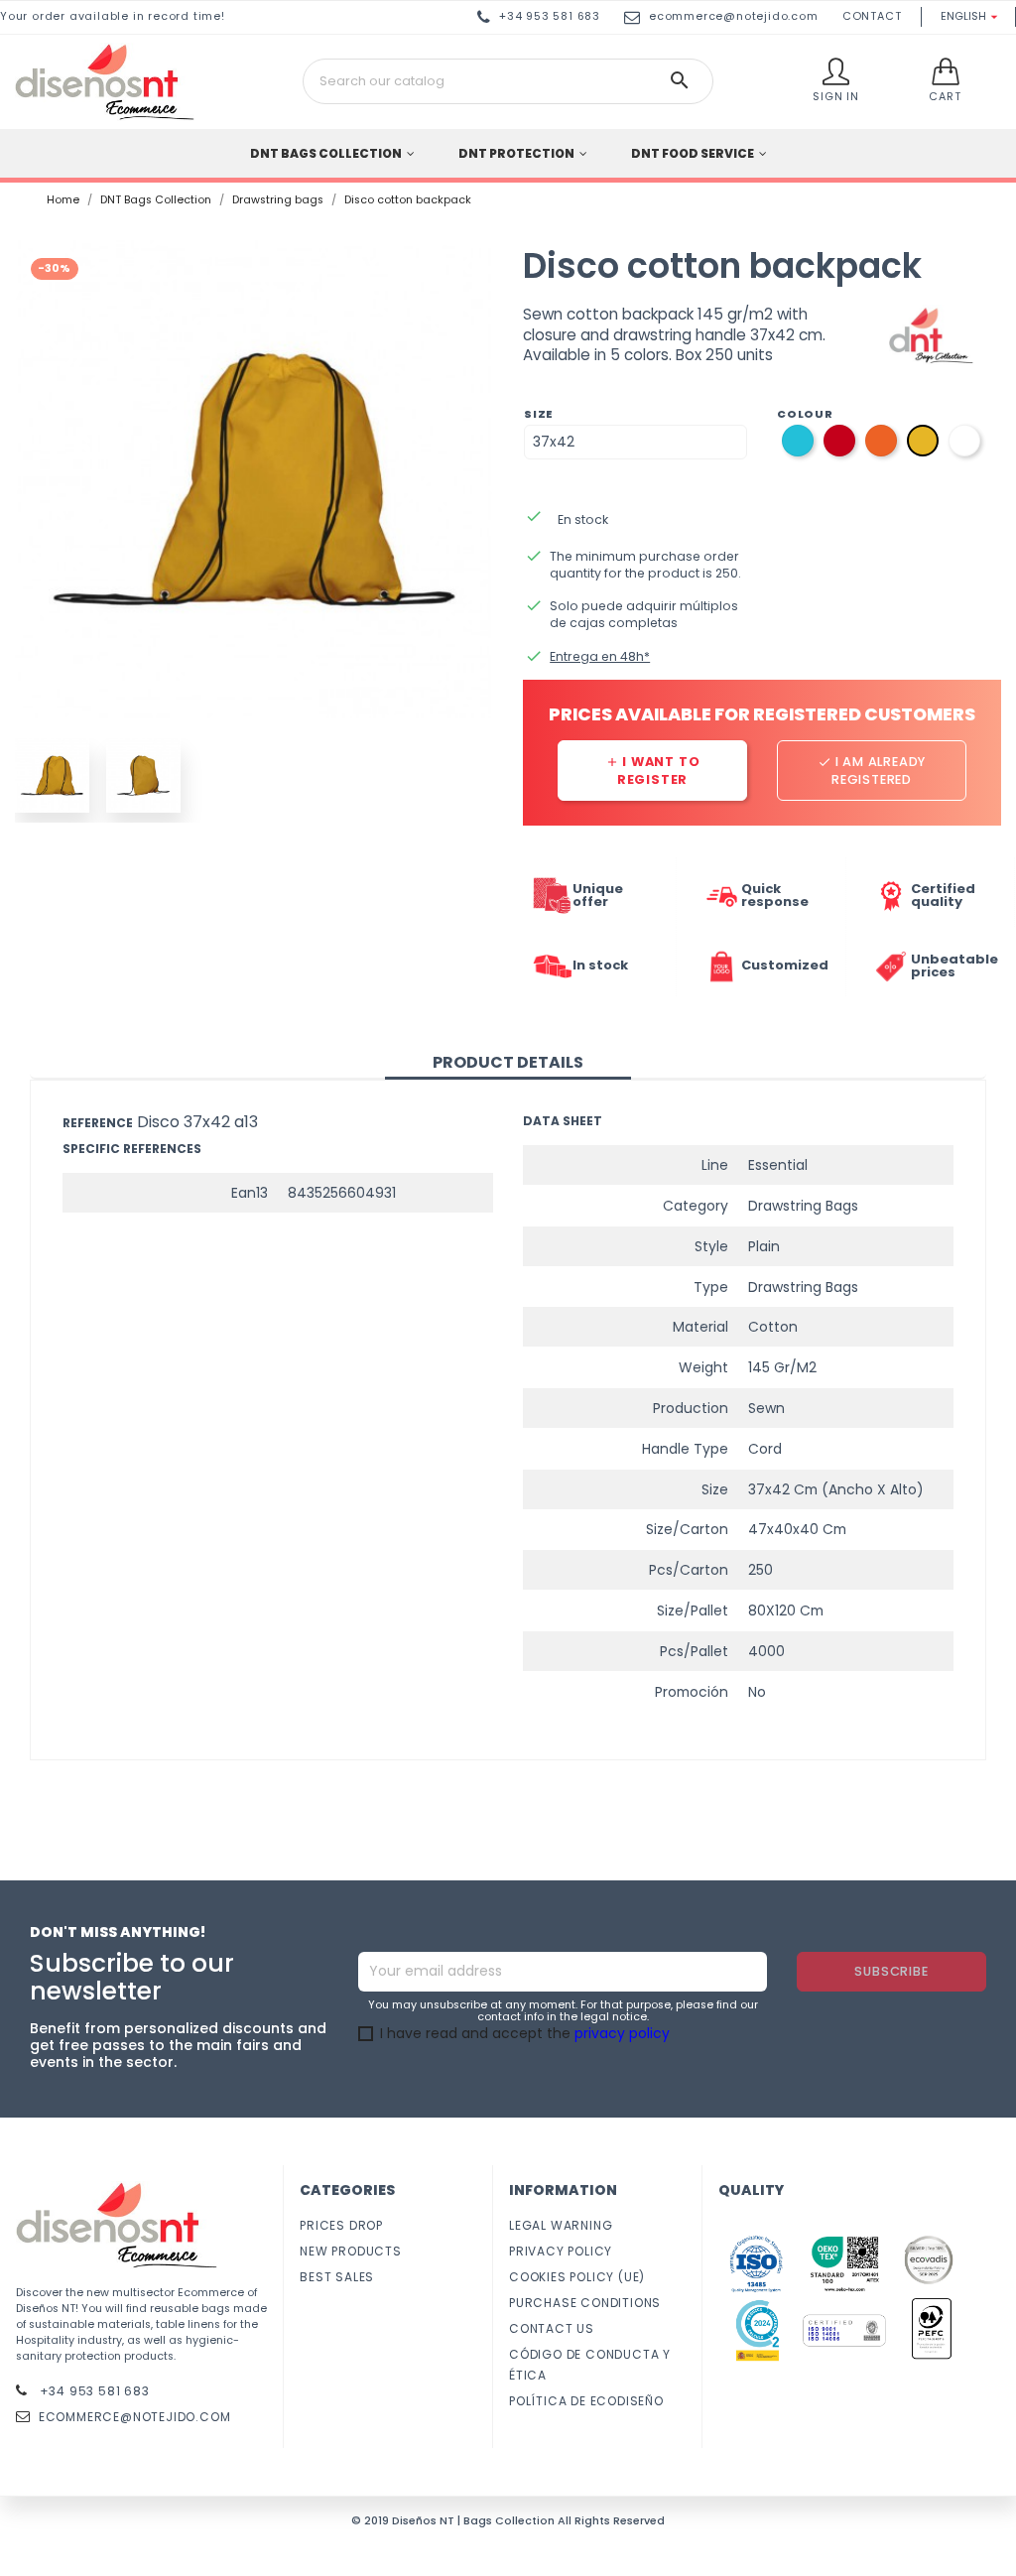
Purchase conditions (585, 2303)
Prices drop (341, 2225)
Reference (98, 1123)
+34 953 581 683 (93, 2391)
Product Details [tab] (508, 1062)
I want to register (653, 771)
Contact (872, 16)
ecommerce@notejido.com (734, 16)
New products (351, 2251)
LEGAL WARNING (561, 2225)
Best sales (337, 2277)
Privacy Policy (561, 2251)
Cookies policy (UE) (577, 2277)
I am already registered (872, 771)
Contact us (552, 2328)
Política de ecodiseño (586, 2401)
